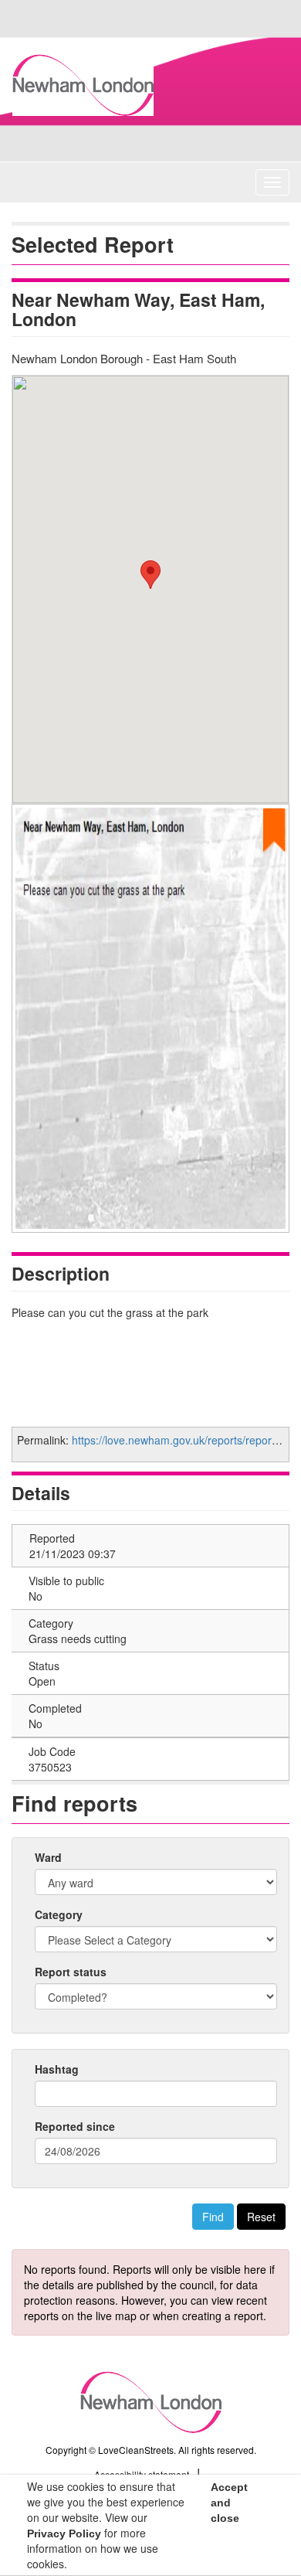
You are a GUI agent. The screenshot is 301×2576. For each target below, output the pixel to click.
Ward (48, 1857)
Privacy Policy (64, 2533)
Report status (71, 1972)
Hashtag (57, 2069)
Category (59, 1914)
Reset (261, 2217)
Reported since (75, 2126)
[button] (150, 575)
